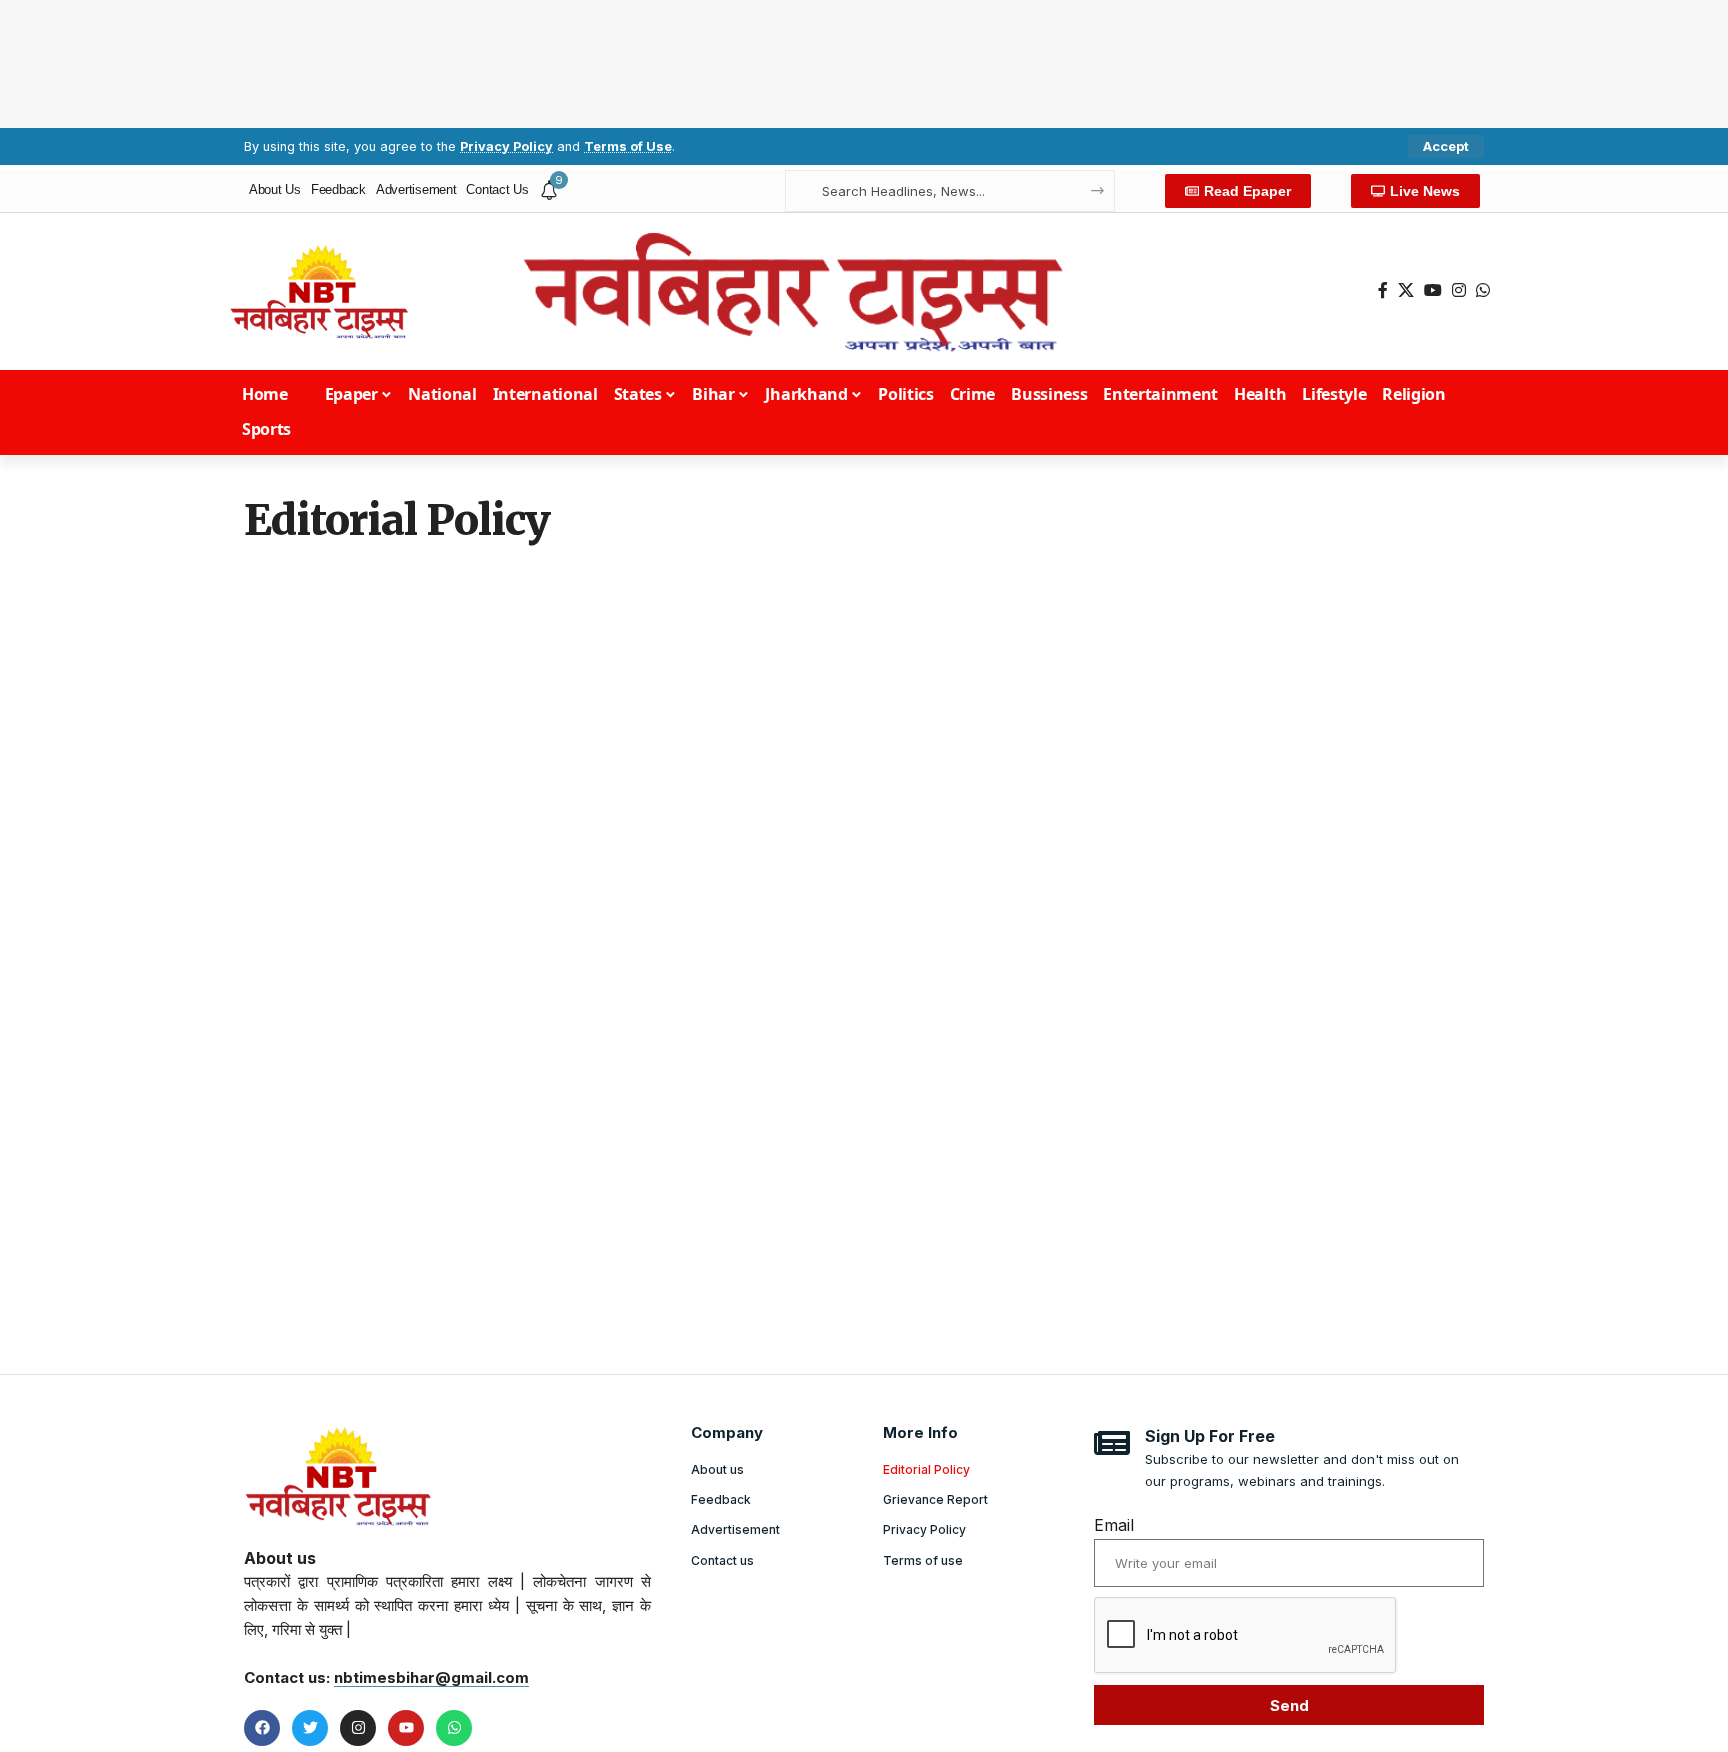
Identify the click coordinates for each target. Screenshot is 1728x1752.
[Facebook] (1383, 290)
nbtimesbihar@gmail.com (431, 1677)
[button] (1446, 146)
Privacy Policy (506, 146)
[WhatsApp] (1483, 290)
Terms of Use (628, 146)
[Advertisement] (864, 60)
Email (1114, 1525)
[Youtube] (406, 1728)
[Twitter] (310, 1728)
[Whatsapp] (454, 1728)
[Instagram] (1459, 290)
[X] (1406, 290)
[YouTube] (1433, 290)
